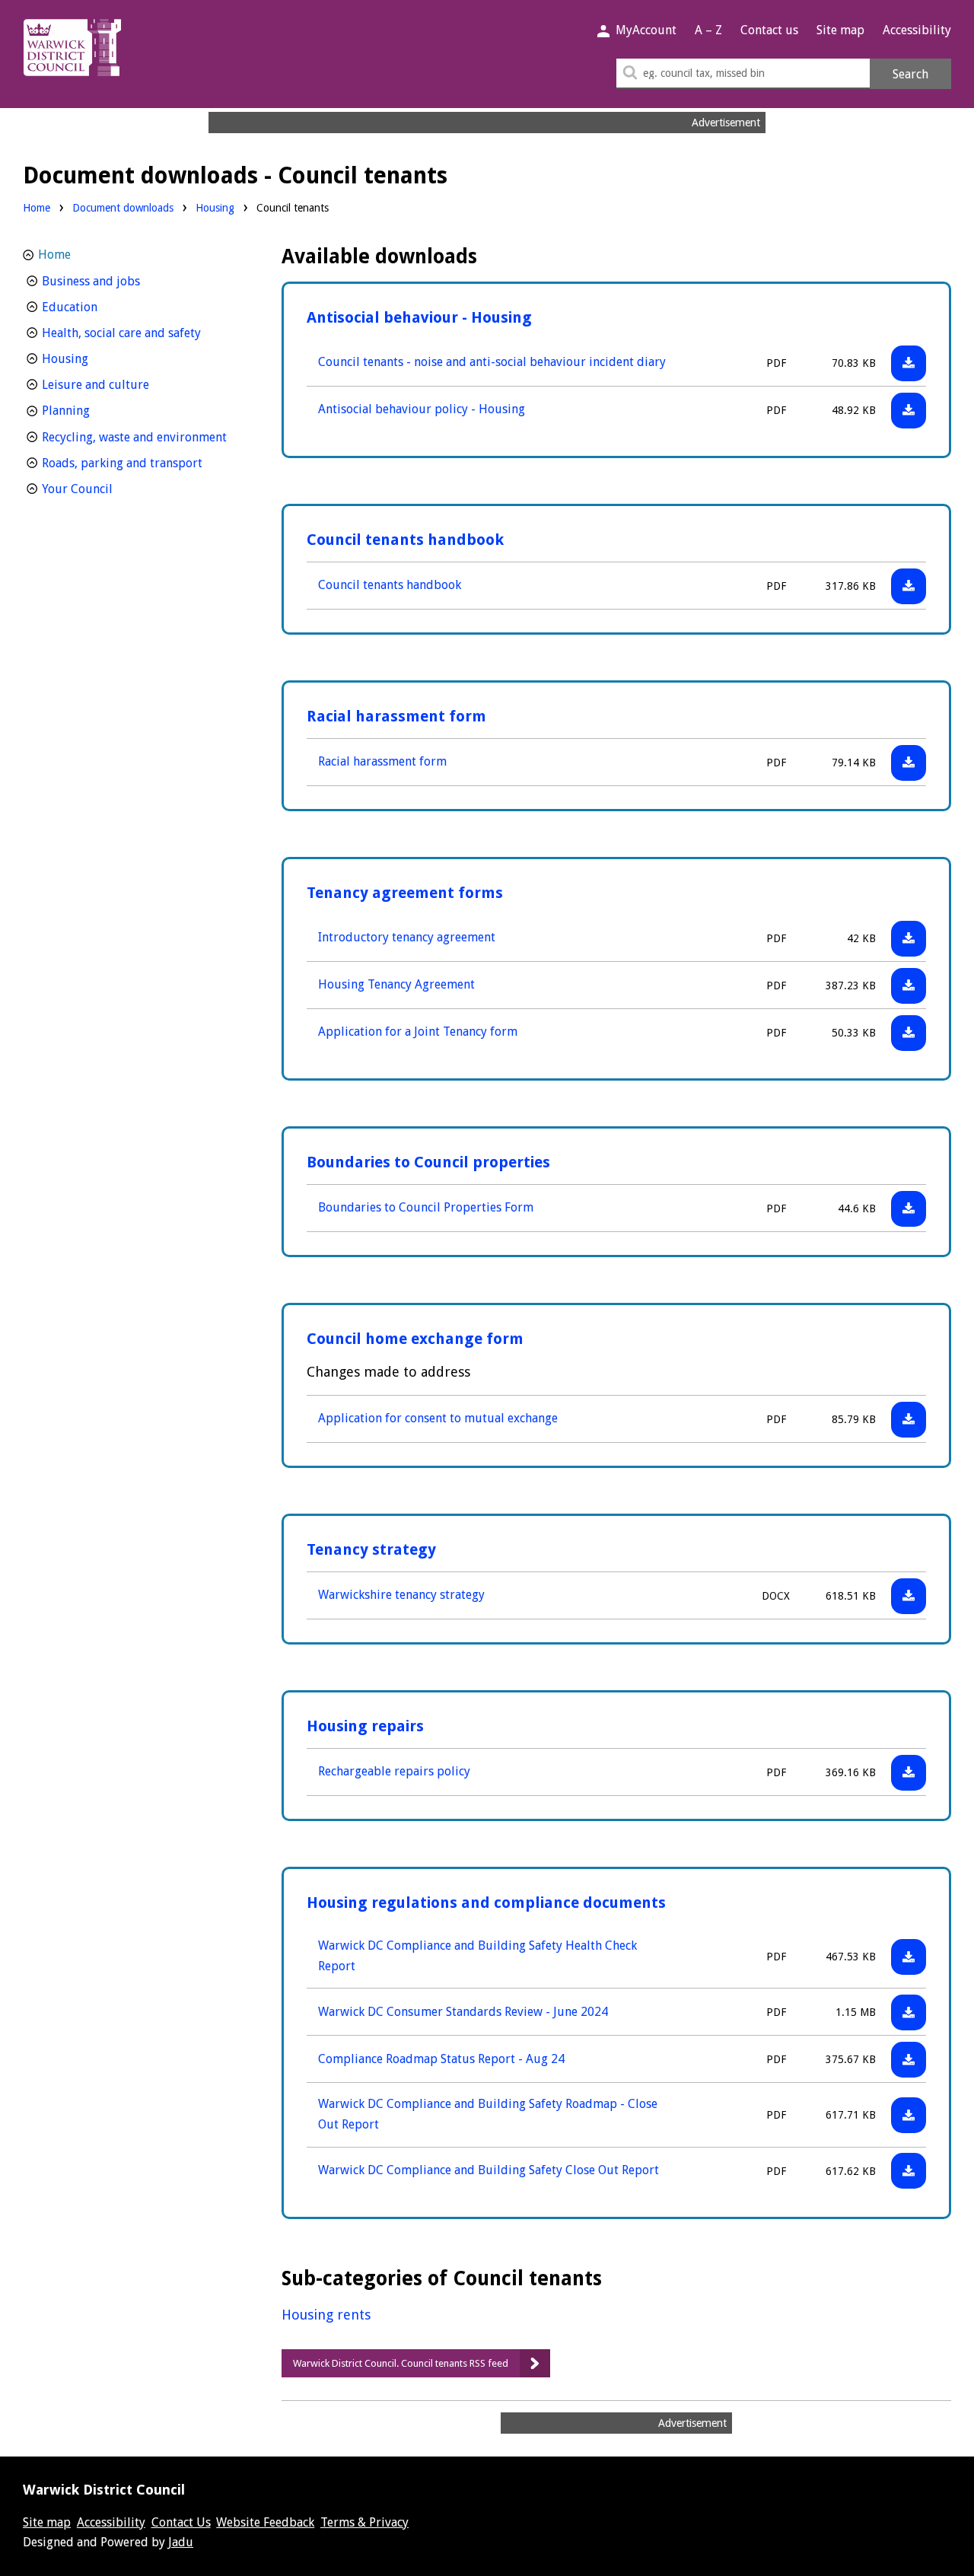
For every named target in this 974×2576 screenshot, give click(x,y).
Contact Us (181, 2522)
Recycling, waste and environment (142, 437)
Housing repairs (365, 1726)
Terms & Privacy (364, 2522)
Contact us (769, 30)
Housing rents (326, 2315)
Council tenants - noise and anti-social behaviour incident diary (492, 362)
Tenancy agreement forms (405, 893)
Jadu (181, 2542)
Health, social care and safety (142, 333)
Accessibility (917, 30)
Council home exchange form (415, 1339)
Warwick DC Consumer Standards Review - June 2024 (463, 2012)
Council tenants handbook (405, 540)
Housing (215, 207)
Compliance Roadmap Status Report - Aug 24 (441, 2059)
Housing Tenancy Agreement (396, 984)
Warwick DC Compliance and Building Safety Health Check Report (477, 1956)
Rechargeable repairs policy (394, 1771)
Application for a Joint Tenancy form (418, 1032)
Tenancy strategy (371, 1549)
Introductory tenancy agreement (407, 937)
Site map (840, 30)
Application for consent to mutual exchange (438, 1418)
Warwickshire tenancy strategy (401, 1595)
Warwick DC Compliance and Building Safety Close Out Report (489, 2170)
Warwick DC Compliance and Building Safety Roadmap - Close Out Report (488, 2114)
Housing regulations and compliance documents (486, 1903)
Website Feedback (265, 2522)
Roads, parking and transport (142, 463)
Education (98, 307)
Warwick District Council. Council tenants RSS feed (401, 2363)
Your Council (105, 489)
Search (910, 74)
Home (37, 208)
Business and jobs (119, 281)
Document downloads (123, 208)
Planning (94, 410)
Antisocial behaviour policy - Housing (422, 409)
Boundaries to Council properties (428, 1162)
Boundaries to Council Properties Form (426, 1207)
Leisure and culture (124, 384)
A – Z (708, 30)
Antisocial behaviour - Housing (419, 317)
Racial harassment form (396, 716)
